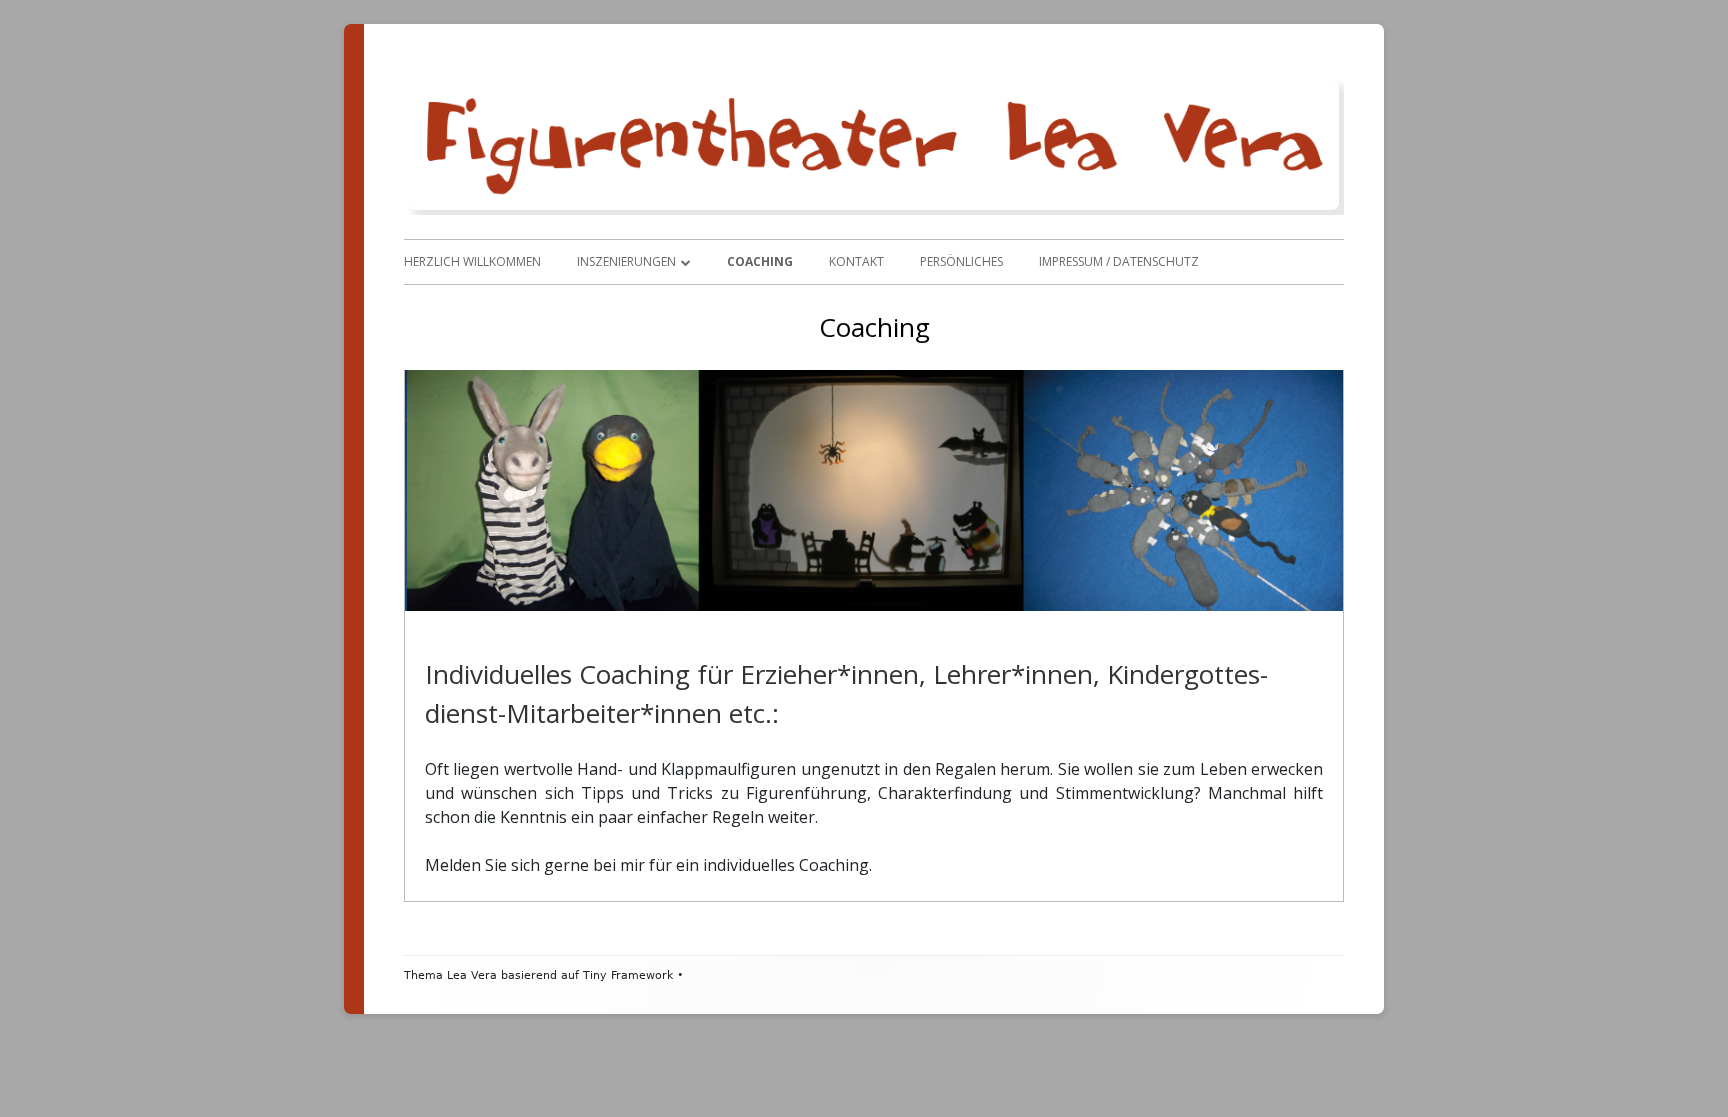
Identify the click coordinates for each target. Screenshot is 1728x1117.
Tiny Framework (628, 975)
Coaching (760, 261)
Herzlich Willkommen (472, 261)
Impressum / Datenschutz (1119, 261)
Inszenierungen (626, 261)
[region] (874, 490)
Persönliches (961, 261)
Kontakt (856, 261)
